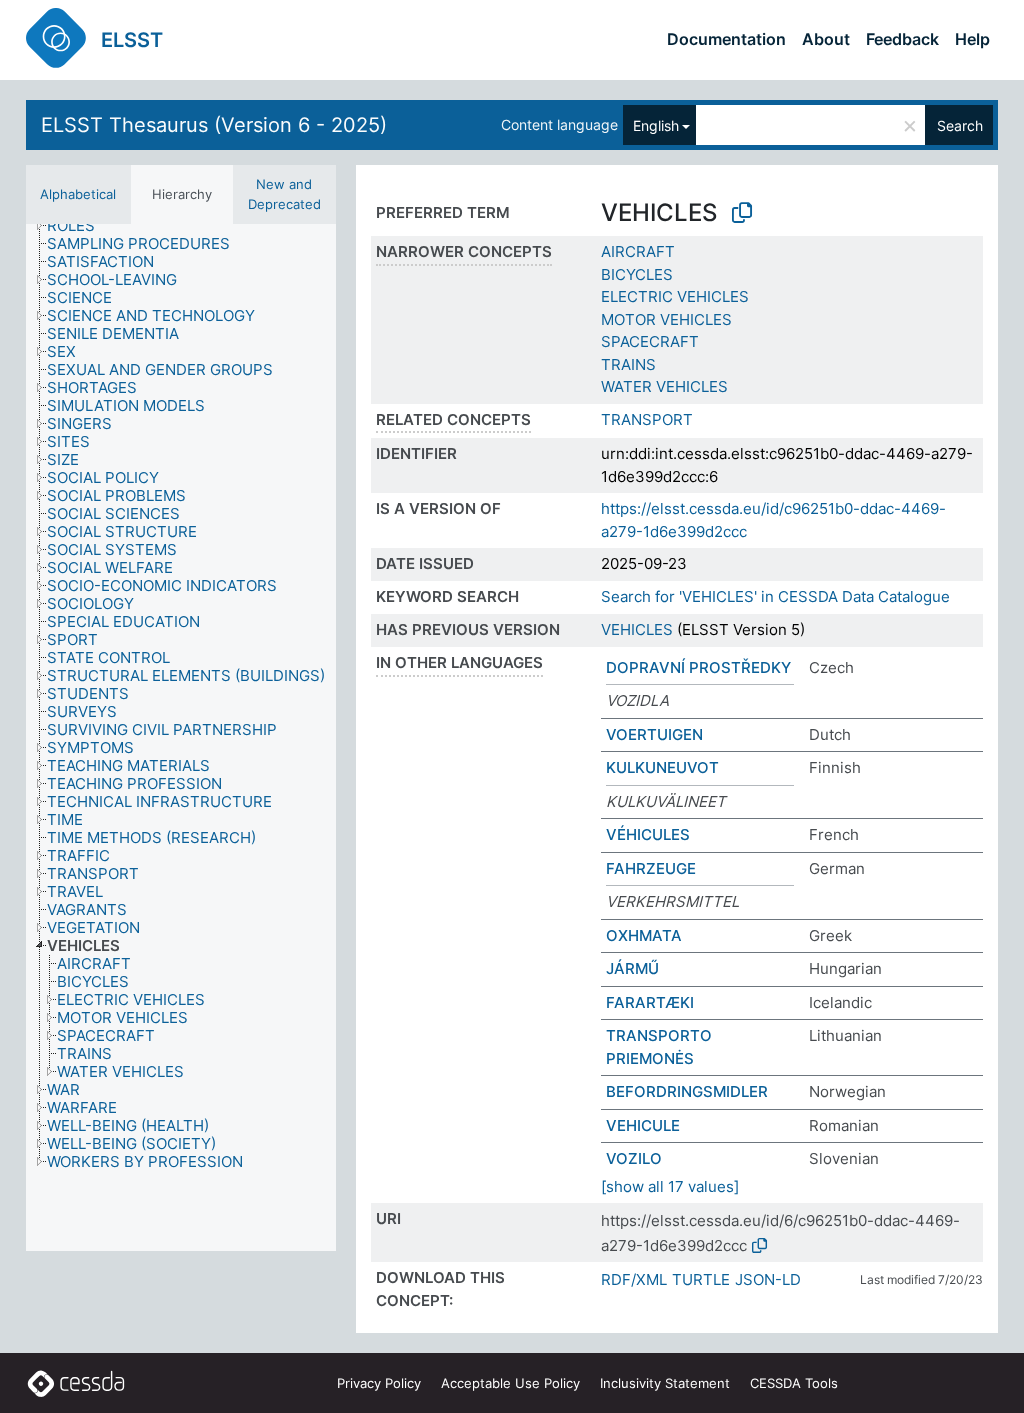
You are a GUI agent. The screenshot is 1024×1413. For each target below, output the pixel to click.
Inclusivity (665, 1383)
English (656, 125)
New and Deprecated (284, 194)
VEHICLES (637, 629)
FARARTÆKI (650, 1002)
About (826, 39)
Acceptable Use (510, 1383)
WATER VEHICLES (664, 386)
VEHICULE (643, 1125)
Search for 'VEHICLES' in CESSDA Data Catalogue (775, 596)
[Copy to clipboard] (742, 213)
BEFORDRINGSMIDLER (687, 1091)
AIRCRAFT (638, 251)
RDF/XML (634, 1279)
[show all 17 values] (670, 1186)
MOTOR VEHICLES (666, 319)
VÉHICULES (648, 834)
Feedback (902, 39)
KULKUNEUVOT (662, 767)
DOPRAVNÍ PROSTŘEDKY (698, 667)
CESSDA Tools (794, 1383)
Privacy (379, 1383)
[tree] (181, 737)
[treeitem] (79, 226)
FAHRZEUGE (651, 868)
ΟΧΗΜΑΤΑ (644, 935)
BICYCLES (637, 274)
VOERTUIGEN (654, 734)
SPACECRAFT (650, 341)
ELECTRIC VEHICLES (675, 296)
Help (972, 39)
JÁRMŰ (632, 968)
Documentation (726, 39)
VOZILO (634, 1158)
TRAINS (628, 364)
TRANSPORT (647, 419)
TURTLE (701, 1279)
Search (960, 125)
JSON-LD (768, 1279)
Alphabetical (78, 194)
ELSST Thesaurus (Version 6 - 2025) (214, 125)
